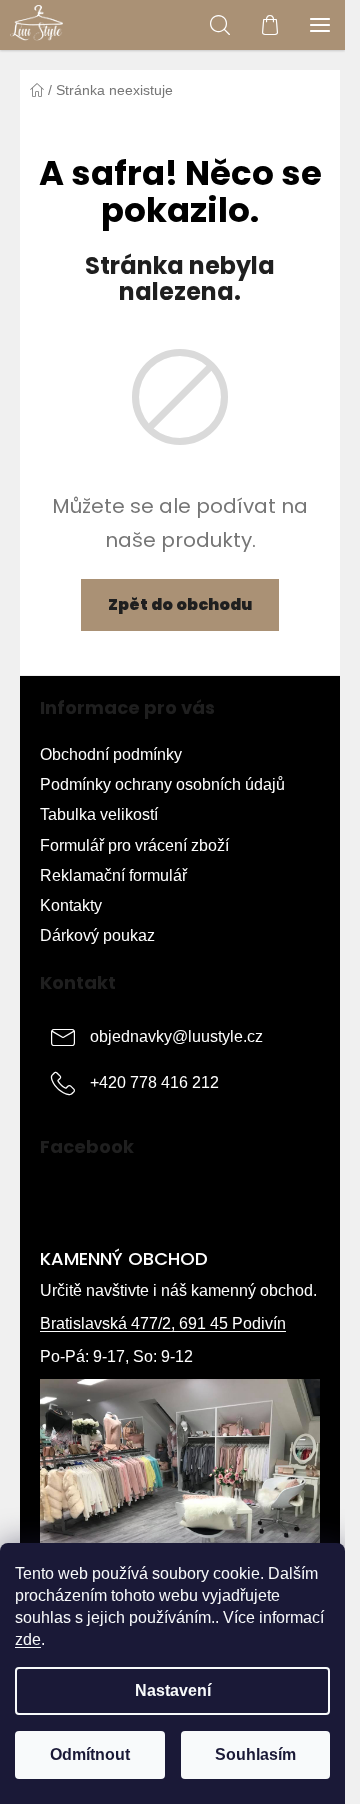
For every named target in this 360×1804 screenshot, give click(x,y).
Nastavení (173, 1690)
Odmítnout (90, 1754)
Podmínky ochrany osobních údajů (162, 784)
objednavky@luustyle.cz (176, 1036)
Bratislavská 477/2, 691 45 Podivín (163, 1323)
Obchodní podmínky (111, 754)
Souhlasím (255, 1754)
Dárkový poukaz (97, 935)
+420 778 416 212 (154, 1082)
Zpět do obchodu (180, 604)
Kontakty (71, 905)
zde (28, 1639)
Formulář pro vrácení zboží (134, 845)
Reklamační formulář (113, 875)
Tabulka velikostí (99, 814)
